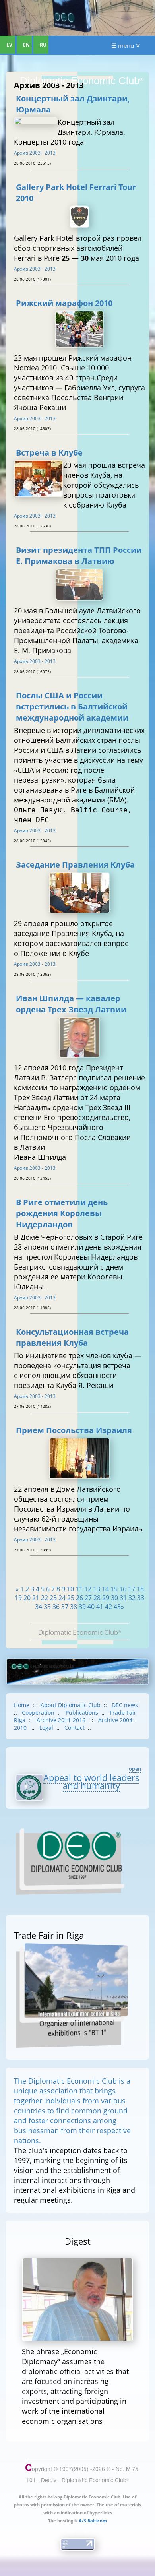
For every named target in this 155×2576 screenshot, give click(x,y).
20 (27, 1598)
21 (36, 1598)
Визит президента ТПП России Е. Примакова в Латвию (79, 555)
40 (91, 1607)
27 (88, 1598)
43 (117, 1607)
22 (45, 1598)
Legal (46, 1728)
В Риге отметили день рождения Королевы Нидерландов (62, 1213)
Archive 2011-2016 (62, 1720)
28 (97, 1598)
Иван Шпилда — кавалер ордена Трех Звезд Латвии (71, 1004)
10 (70, 1589)
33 (141, 1598)
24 (62, 1598)
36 (56, 1607)
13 (97, 1589)
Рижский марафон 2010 (64, 303)
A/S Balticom (93, 2521)
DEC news (125, 1705)
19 (18, 1598)
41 (100, 1607)
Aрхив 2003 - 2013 (35, 153)
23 (53, 1598)
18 (140, 1589)
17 (132, 1589)
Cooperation (38, 1712)
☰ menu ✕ (126, 45)
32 (132, 1598)
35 (47, 1607)
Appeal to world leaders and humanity (91, 1781)
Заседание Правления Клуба (75, 864)
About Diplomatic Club (71, 1705)
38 (74, 1607)
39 (82, 1607)
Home (22, 1705)
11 (79, 1589)
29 (106, 1598)
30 (114, 1598)
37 (65, 1607)
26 (79, 1598)
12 (88, 1589)
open (135, 1769)
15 (114, 1589)
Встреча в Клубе (49, 452)
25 (71, 1598)
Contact (75, 1728)
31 (123, 1598)
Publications (82, 1712)
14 (105, 1589)
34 (39, 1607)
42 (108, 1607)
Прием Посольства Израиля (74, 1430)
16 (123, 1589)
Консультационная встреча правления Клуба (72, 1337)
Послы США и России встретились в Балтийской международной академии (72, 706)
